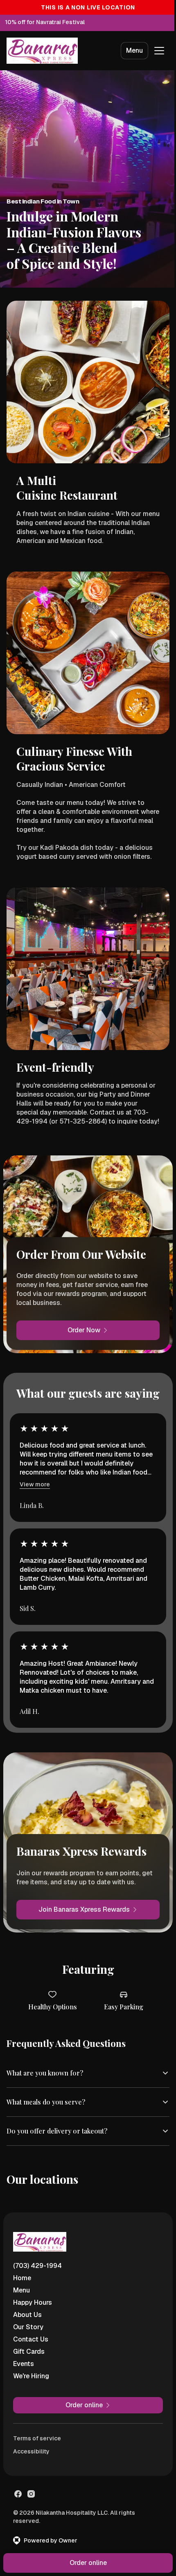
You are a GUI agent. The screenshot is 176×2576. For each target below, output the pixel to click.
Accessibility (31, 2442)
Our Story (28, 2318)
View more (35, 1484)
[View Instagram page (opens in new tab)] (31, 2484)
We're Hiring (31, 2367)
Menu (134, 50)
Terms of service (37, 2429)
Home (22, 2269)
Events (24, 2354)
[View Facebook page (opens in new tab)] (18, 2484)
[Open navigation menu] (159, 51)
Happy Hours (33, 2293)
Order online (85, 2563)
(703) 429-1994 (37, 2256)
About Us (27, 2305)
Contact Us (31, 2330)
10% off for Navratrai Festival (45, 22)
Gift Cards (29, 2342)
